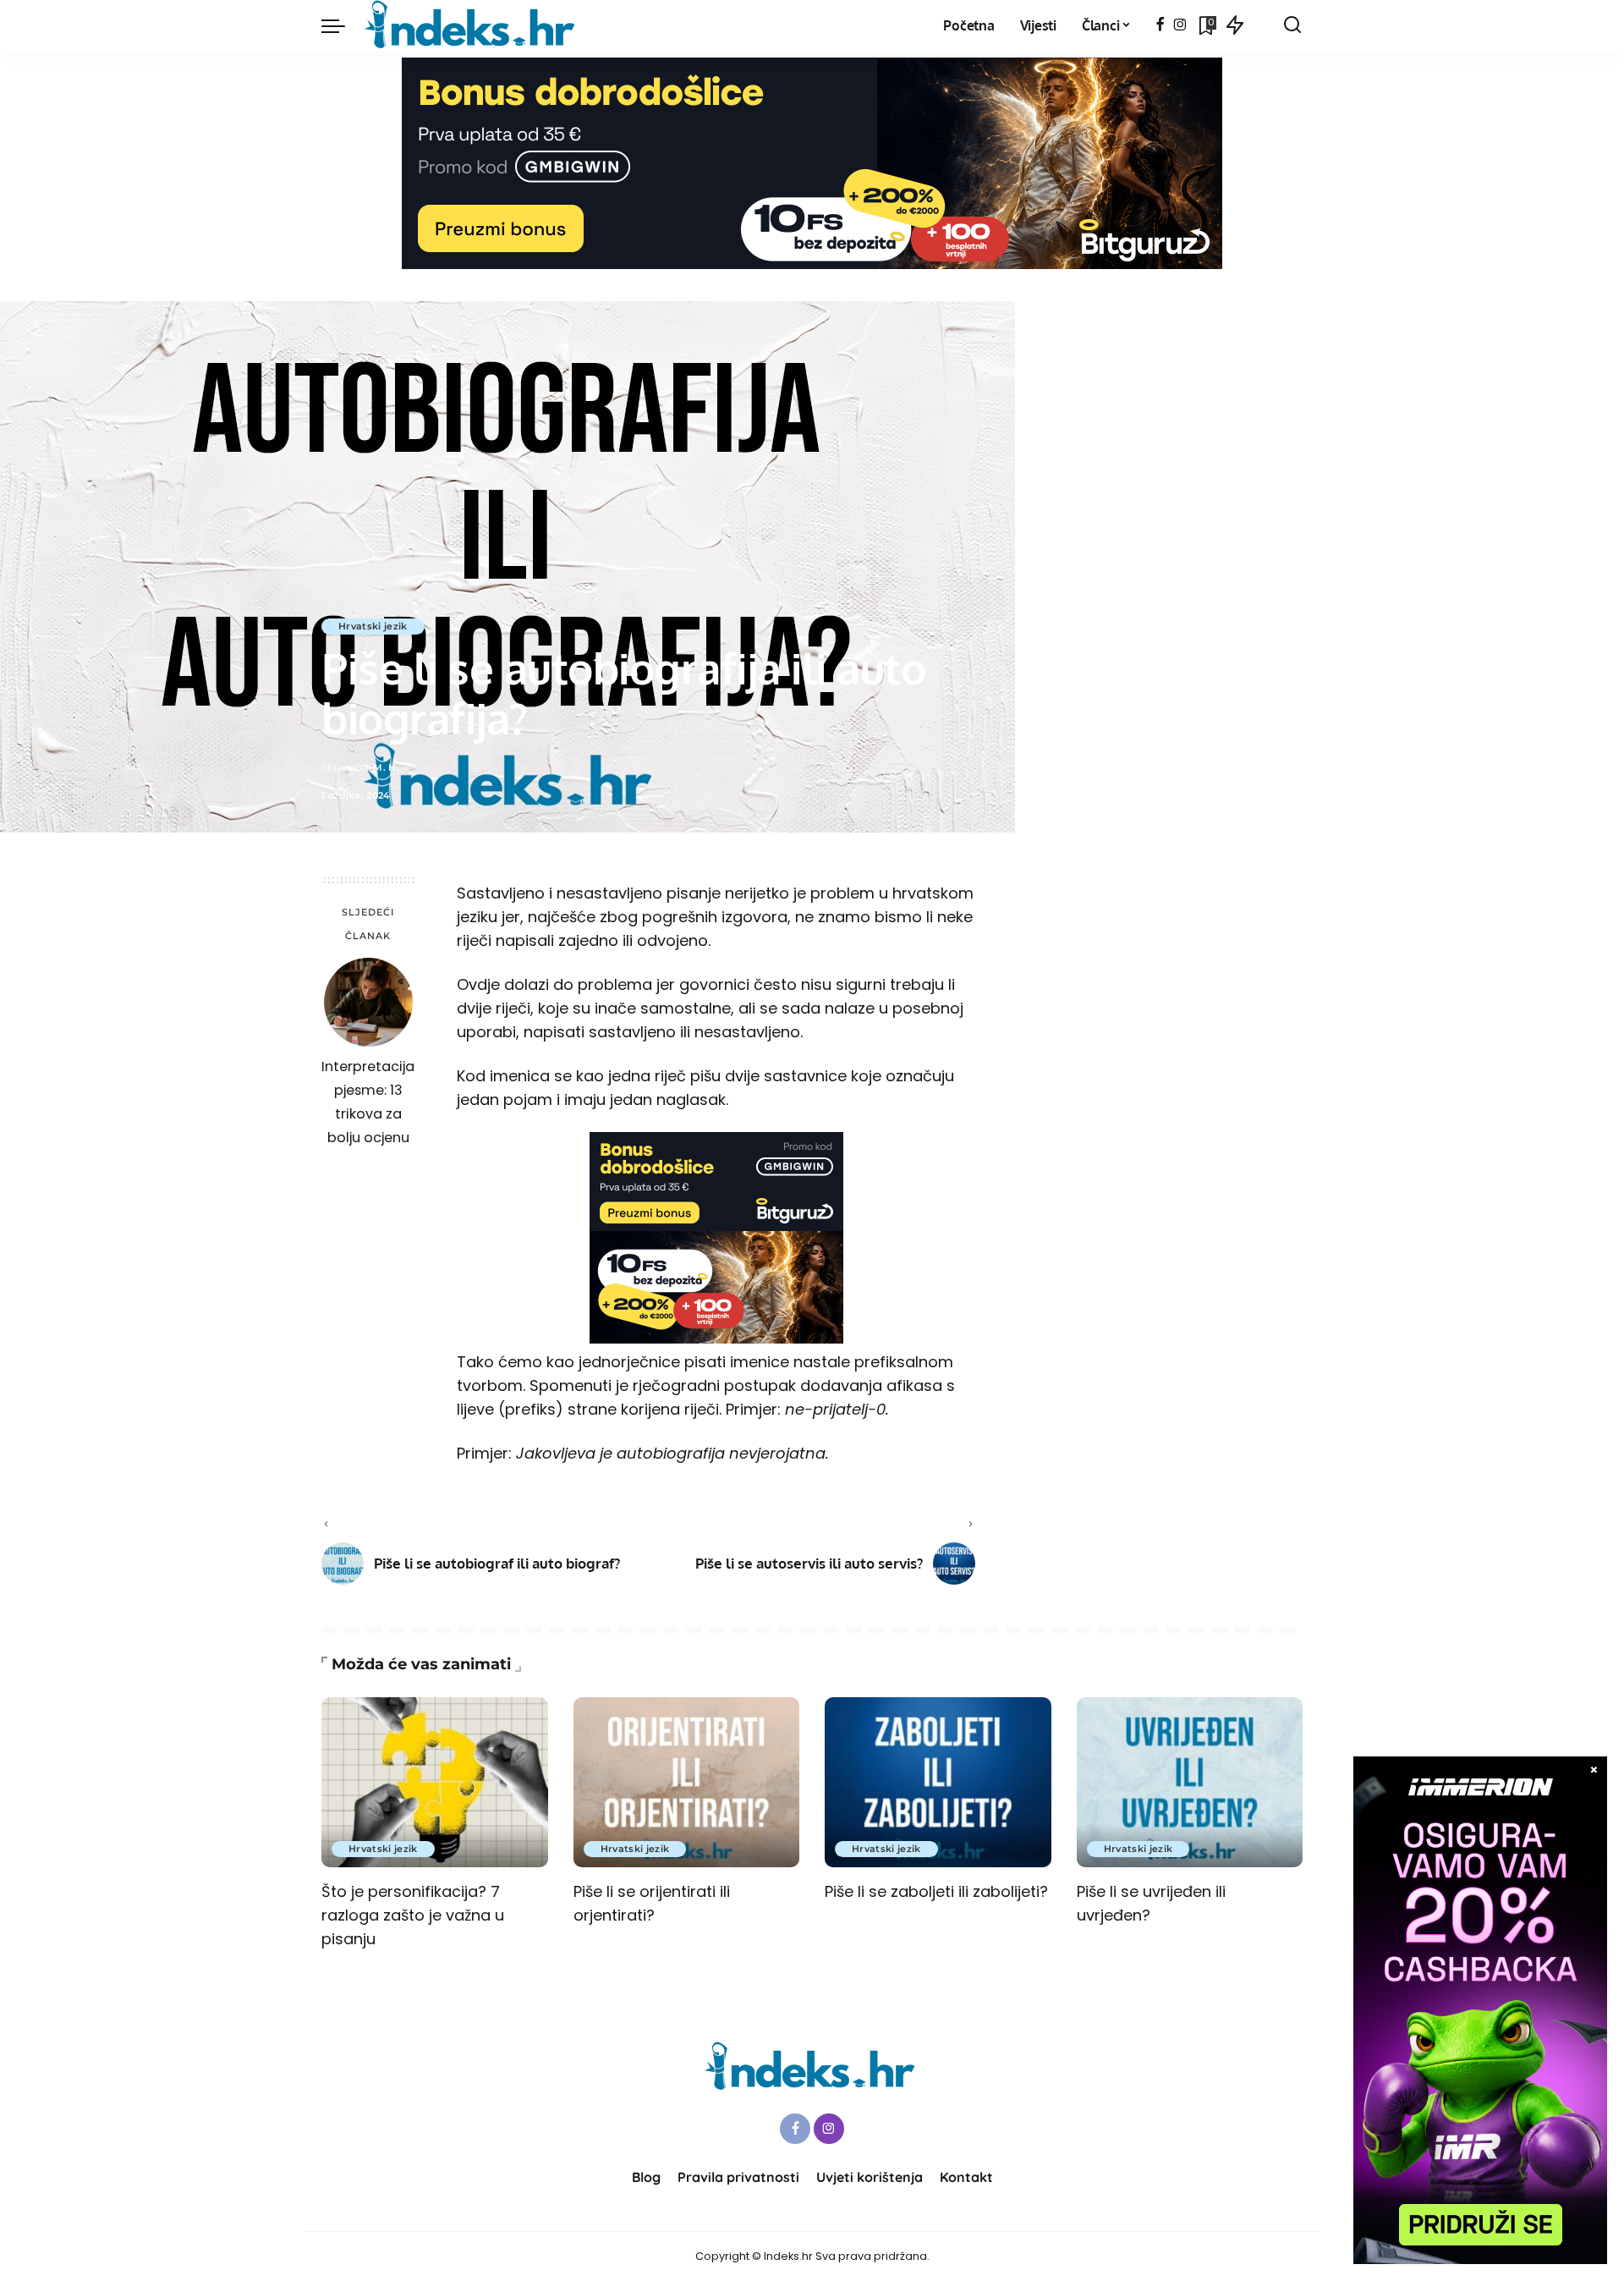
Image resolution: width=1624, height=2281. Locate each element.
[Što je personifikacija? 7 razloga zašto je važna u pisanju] (435, 1782)
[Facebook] (1160, 25)
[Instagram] (1180, 25)
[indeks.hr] (472, 25)
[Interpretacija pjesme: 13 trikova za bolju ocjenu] (368, 1002)
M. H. (386, 767)
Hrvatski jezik (373, 626)
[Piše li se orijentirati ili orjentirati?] (687, 1782)
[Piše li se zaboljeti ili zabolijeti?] (938, 1782)
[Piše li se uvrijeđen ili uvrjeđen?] (1190, 1782)
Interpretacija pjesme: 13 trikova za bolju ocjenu (368, 1102)
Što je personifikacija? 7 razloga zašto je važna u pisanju (413, 1915)
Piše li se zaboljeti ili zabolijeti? (936, 1891)
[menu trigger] (342, 25)
